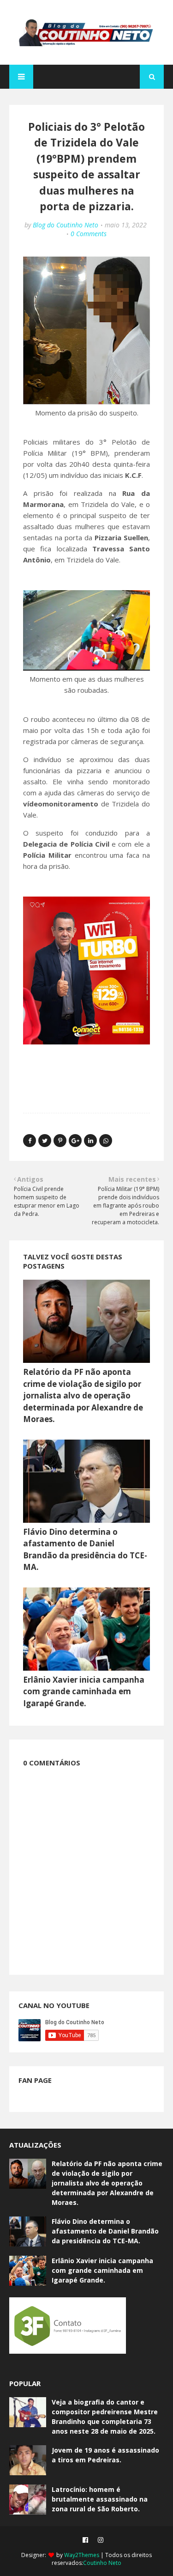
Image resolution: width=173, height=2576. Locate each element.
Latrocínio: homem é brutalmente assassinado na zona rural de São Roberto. (100, 2499)
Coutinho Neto (102, 2563)
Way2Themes (82, 2555)
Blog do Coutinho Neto (66, 225)
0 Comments (89, 234)
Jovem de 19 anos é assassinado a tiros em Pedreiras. (105, 2455)
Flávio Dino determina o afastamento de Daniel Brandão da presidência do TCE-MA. (105, 2231)
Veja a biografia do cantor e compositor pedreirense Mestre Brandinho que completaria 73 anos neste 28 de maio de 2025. (105, 2417)
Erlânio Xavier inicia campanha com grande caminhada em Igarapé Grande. (84, 1691)
